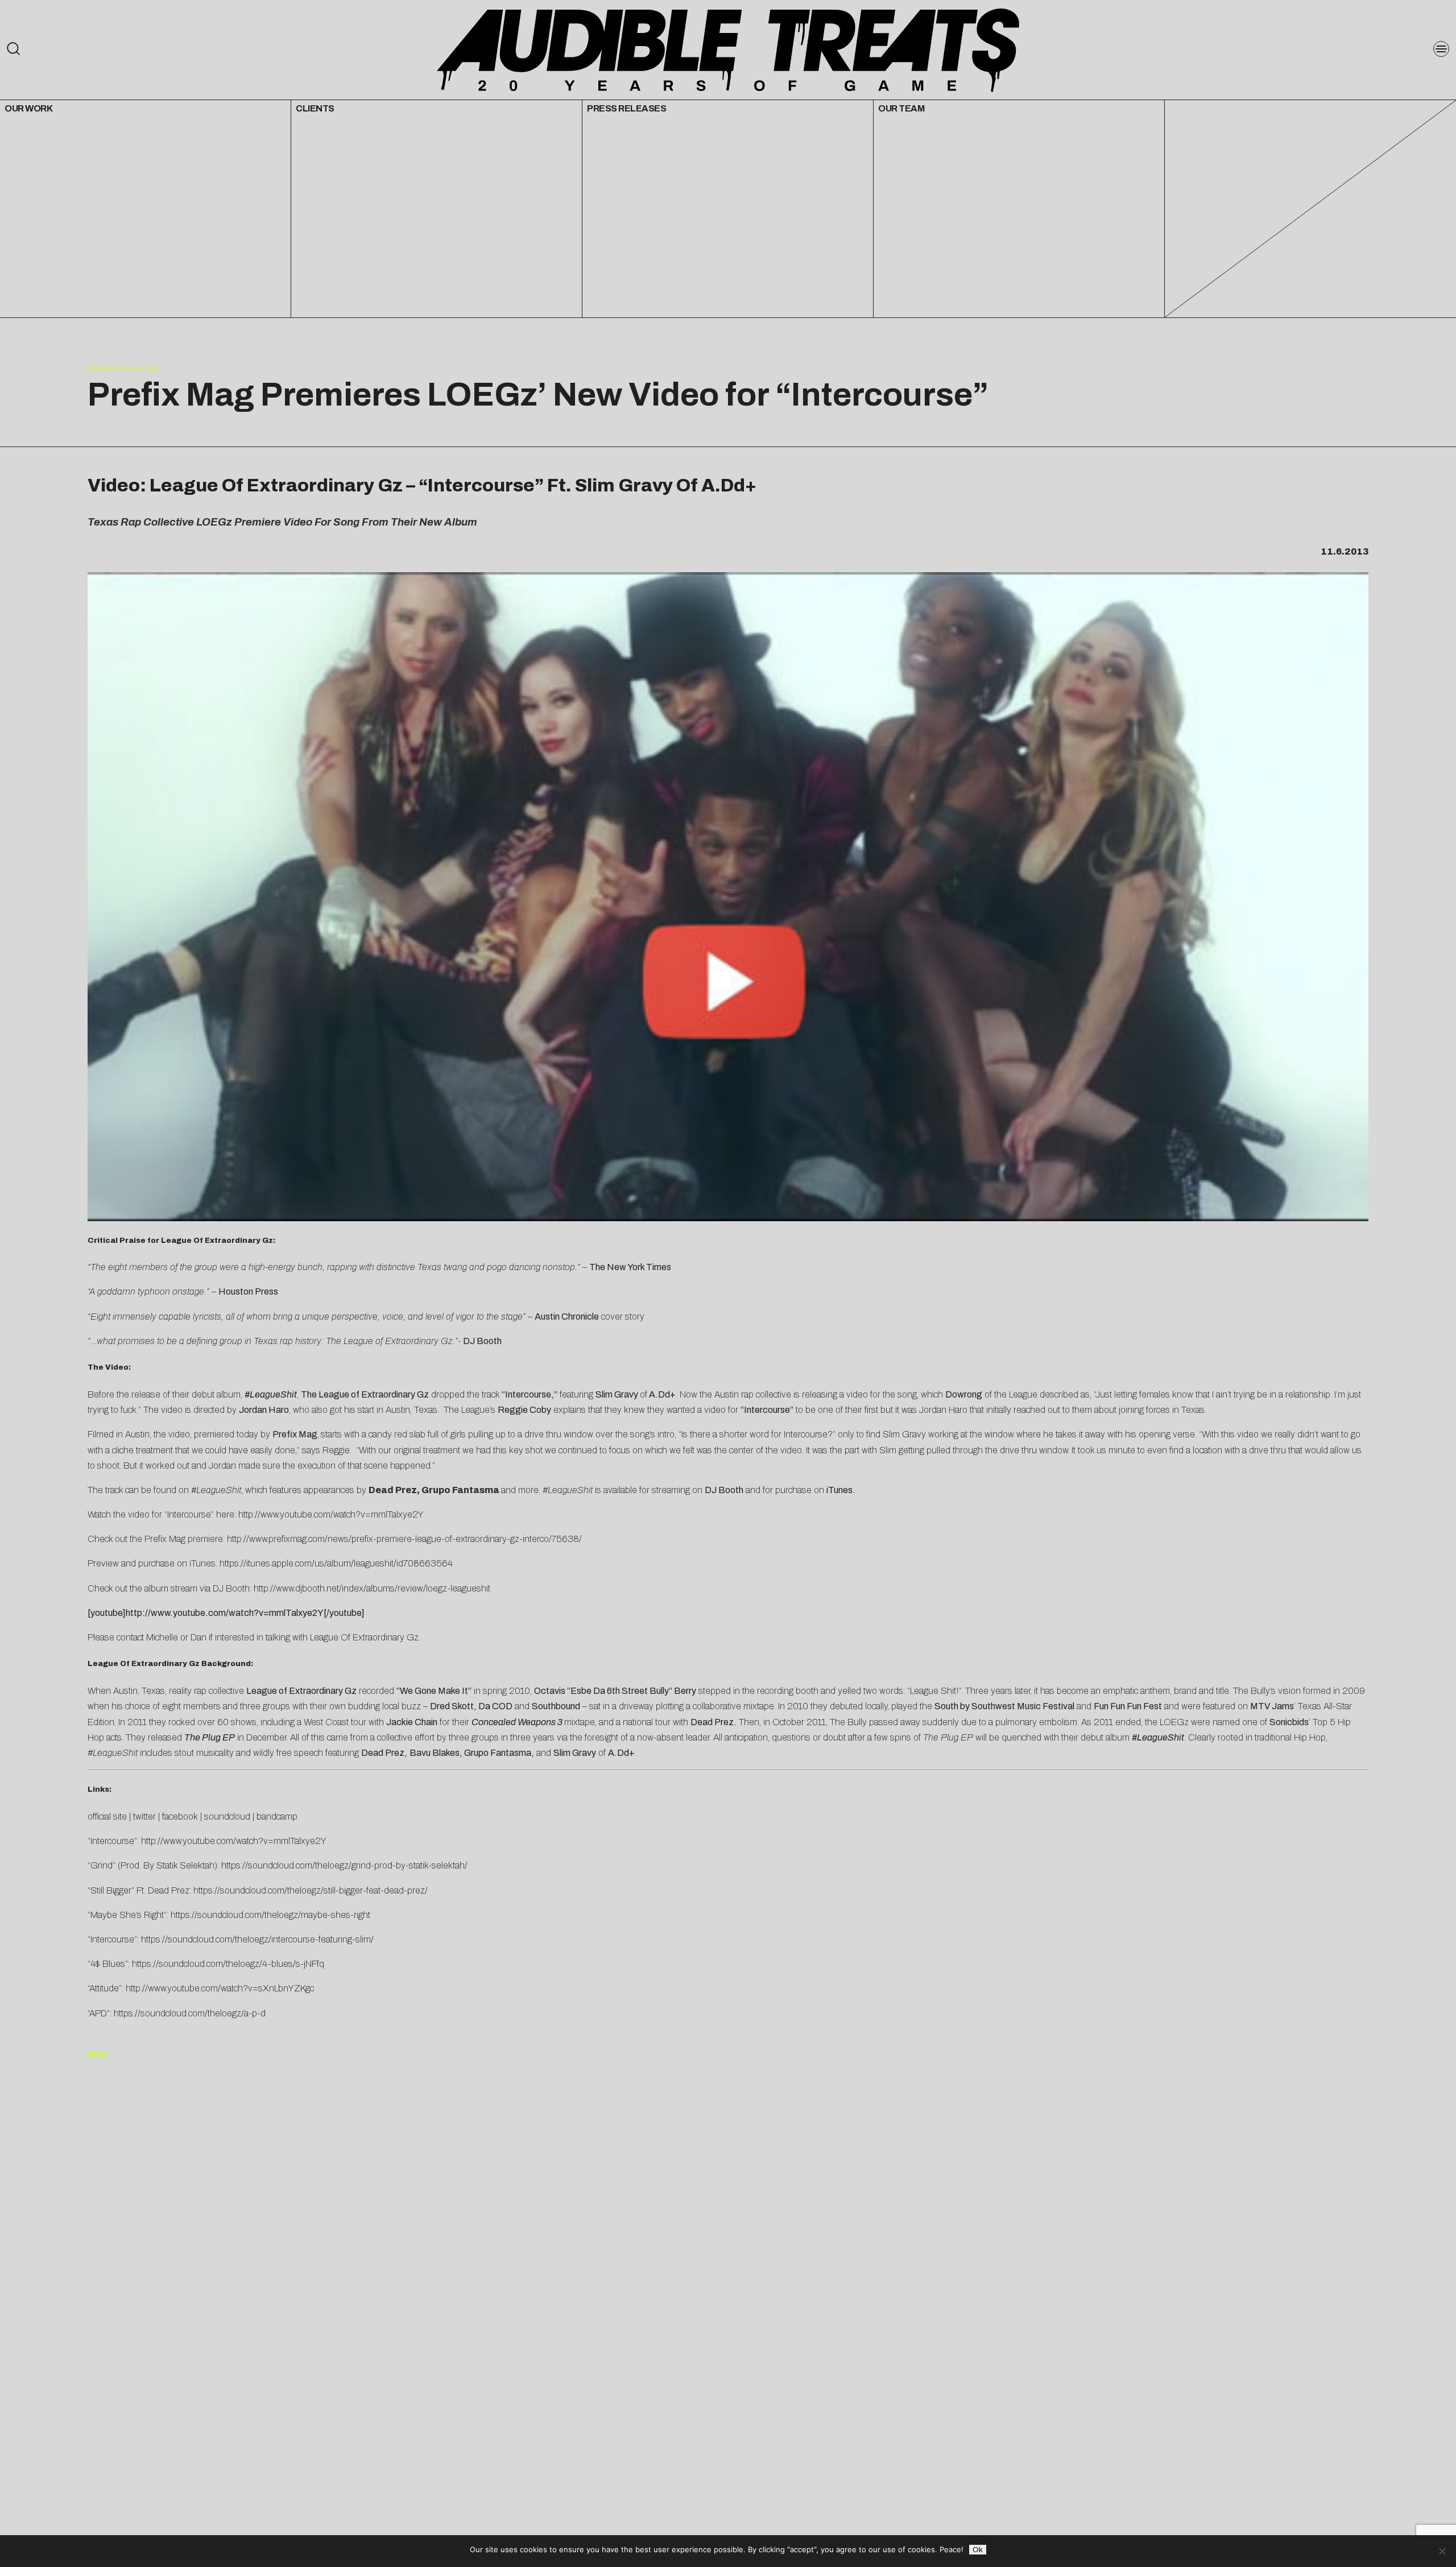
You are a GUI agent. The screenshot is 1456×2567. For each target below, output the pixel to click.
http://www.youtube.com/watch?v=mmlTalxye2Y (331, 1514)
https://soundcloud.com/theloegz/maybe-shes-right (270, 1915)
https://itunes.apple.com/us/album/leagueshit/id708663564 (336, 1563)
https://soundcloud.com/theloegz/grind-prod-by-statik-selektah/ (344, 1865)
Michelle (162, 1637)
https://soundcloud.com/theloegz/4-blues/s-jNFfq (228, 1964)
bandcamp (277, 1816)
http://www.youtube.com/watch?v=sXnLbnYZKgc (220, 1988)
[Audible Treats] (728, 49)
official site (107, 1816)
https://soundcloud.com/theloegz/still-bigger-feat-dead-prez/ (311, 1890)
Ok (978, 2550)
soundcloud (227, 1816)
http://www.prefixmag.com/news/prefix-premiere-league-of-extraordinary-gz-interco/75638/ (404, 1539)
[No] (1442, 2551)
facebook (180, 1816)
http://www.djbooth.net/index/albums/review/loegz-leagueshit (372, 1588)
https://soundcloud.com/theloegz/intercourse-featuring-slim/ (257, 1939)
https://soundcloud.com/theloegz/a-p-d (190, 2013)
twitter (144, 1816)
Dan (198, 1637)
